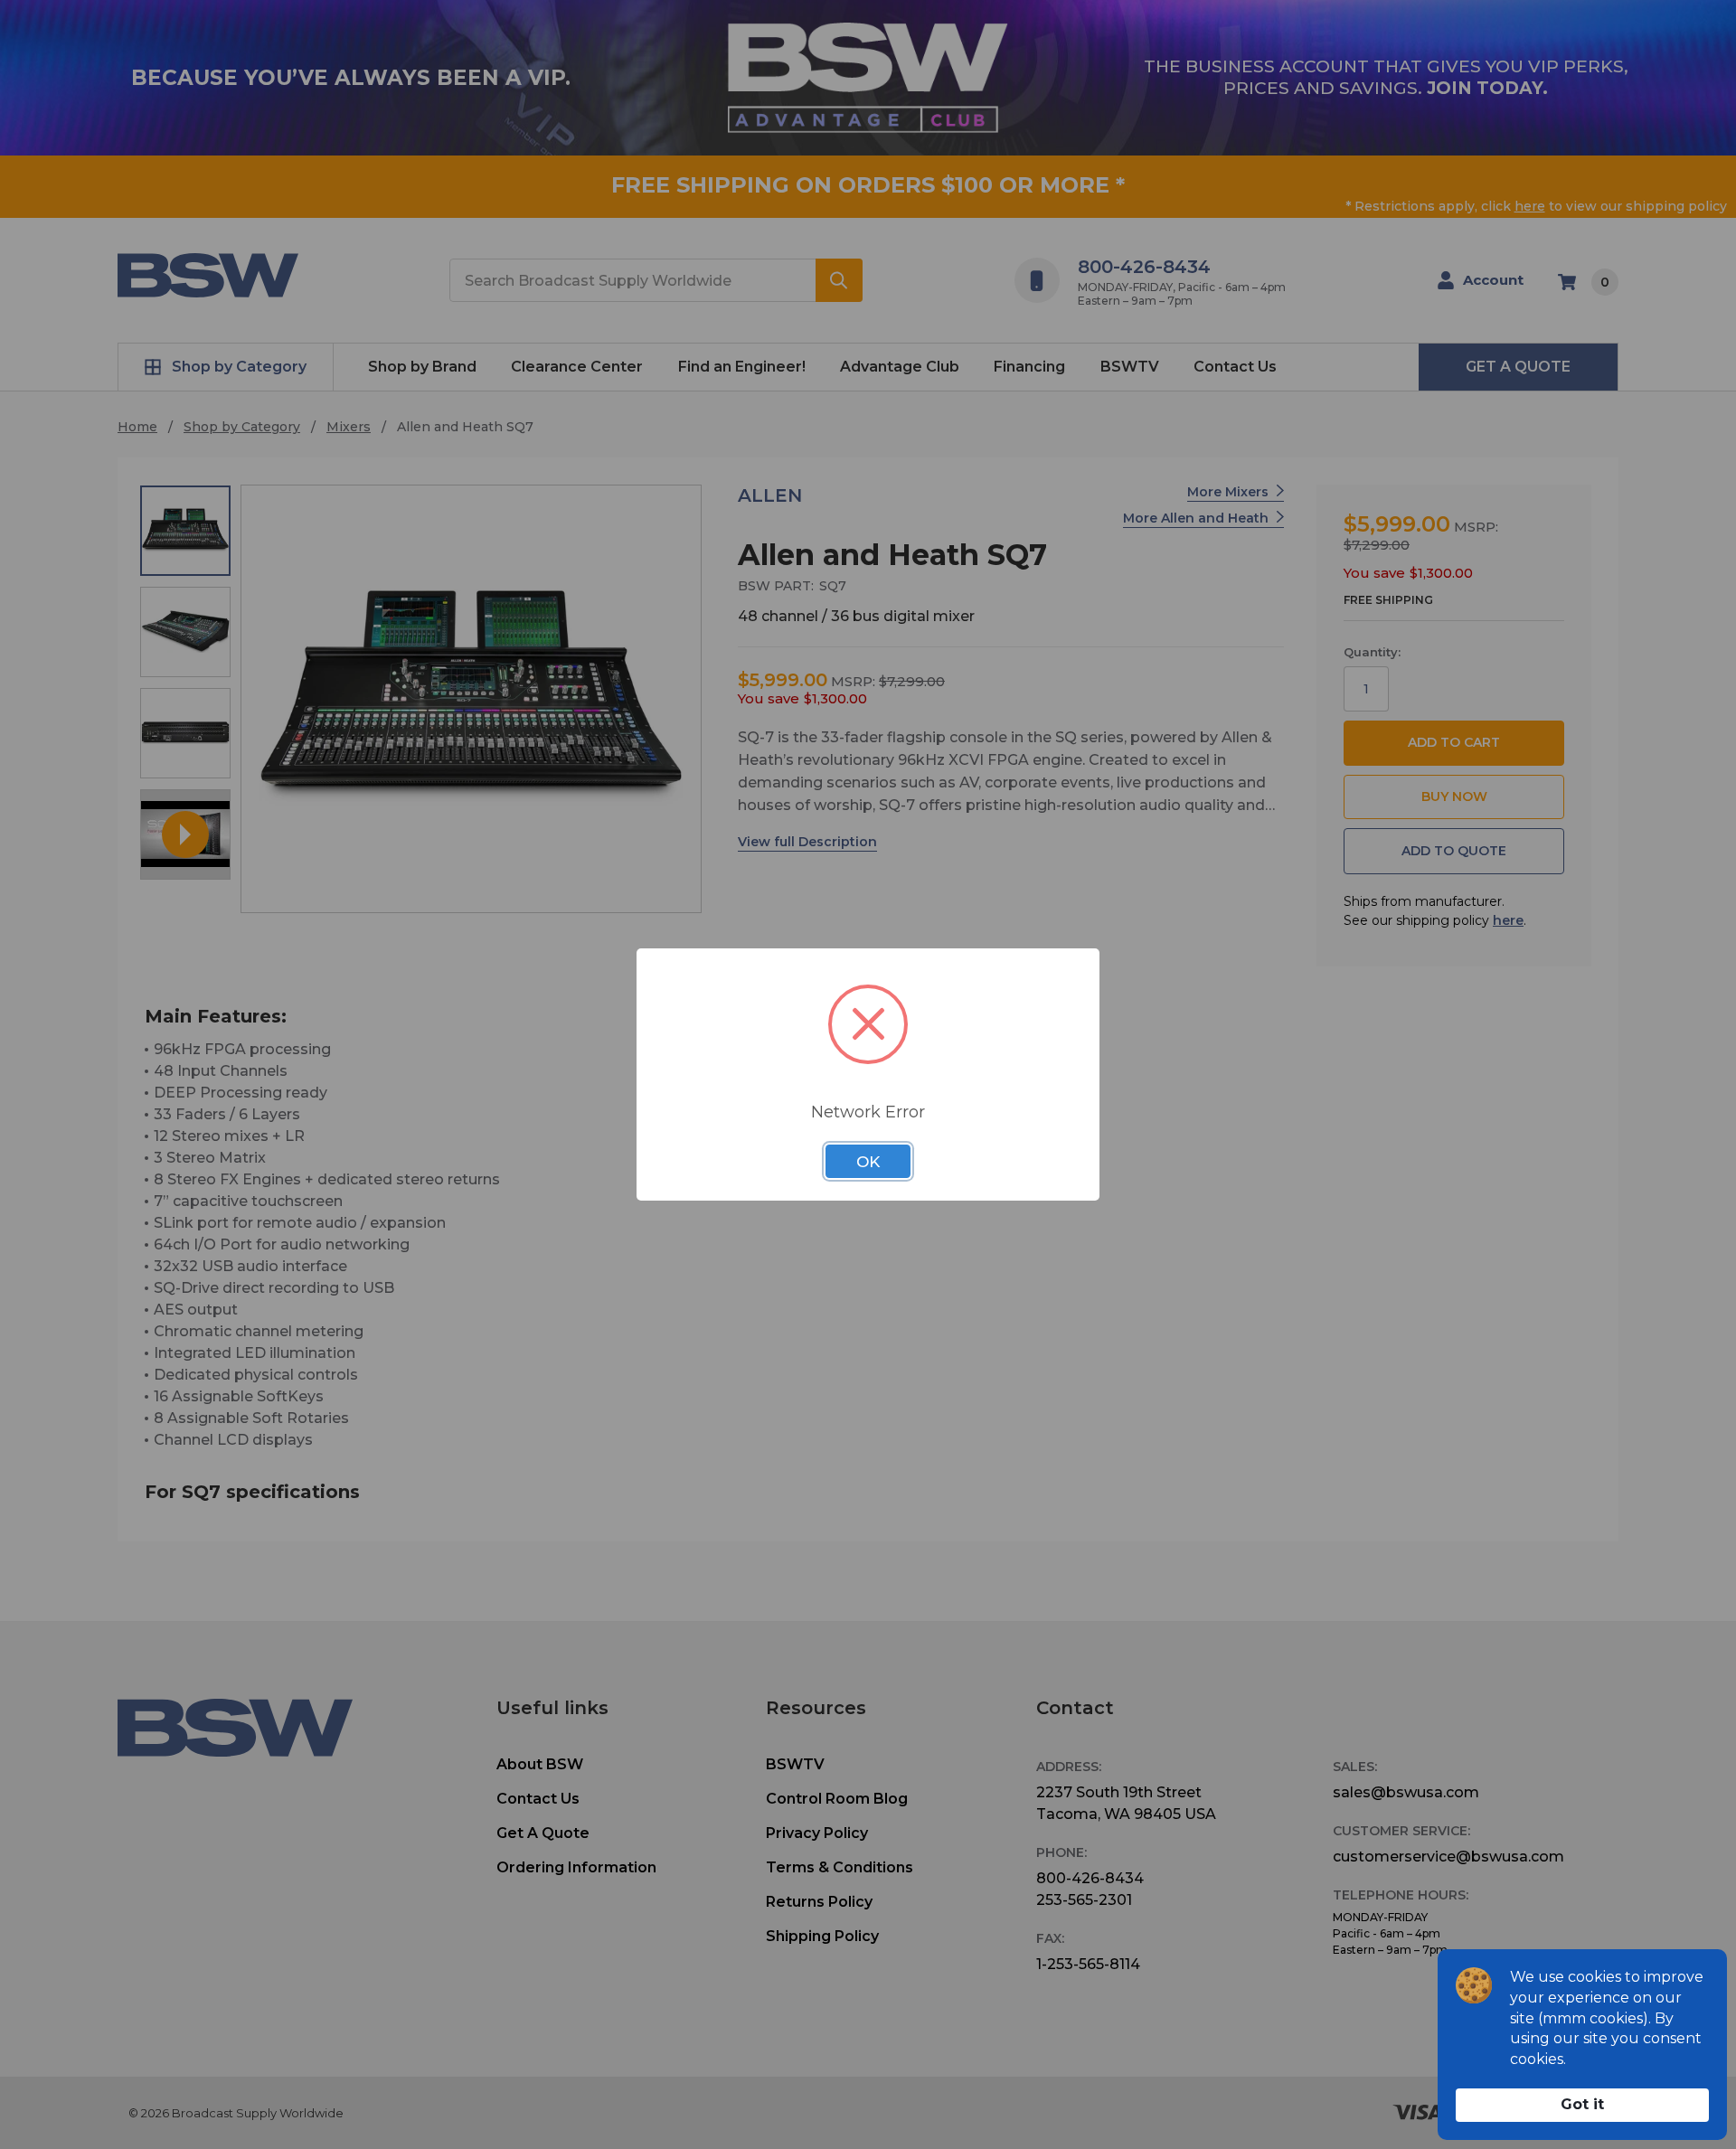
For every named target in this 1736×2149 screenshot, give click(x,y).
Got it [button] (1582, 2104)
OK (868, 1162)
